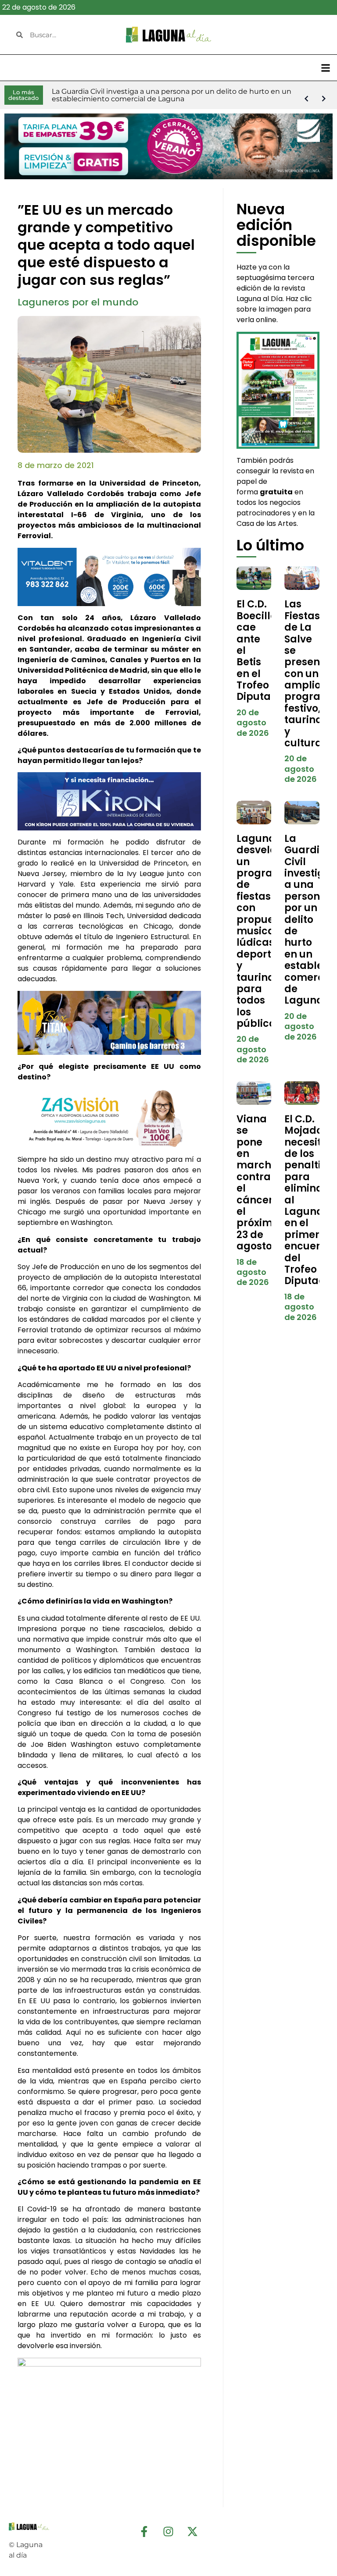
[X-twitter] (193, 2531)
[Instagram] (168, 2531)
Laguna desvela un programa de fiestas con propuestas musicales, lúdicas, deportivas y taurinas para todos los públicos (266, 931)
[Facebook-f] (144, 2531)
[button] (325, 68)
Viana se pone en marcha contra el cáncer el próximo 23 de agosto (258, 1183)
